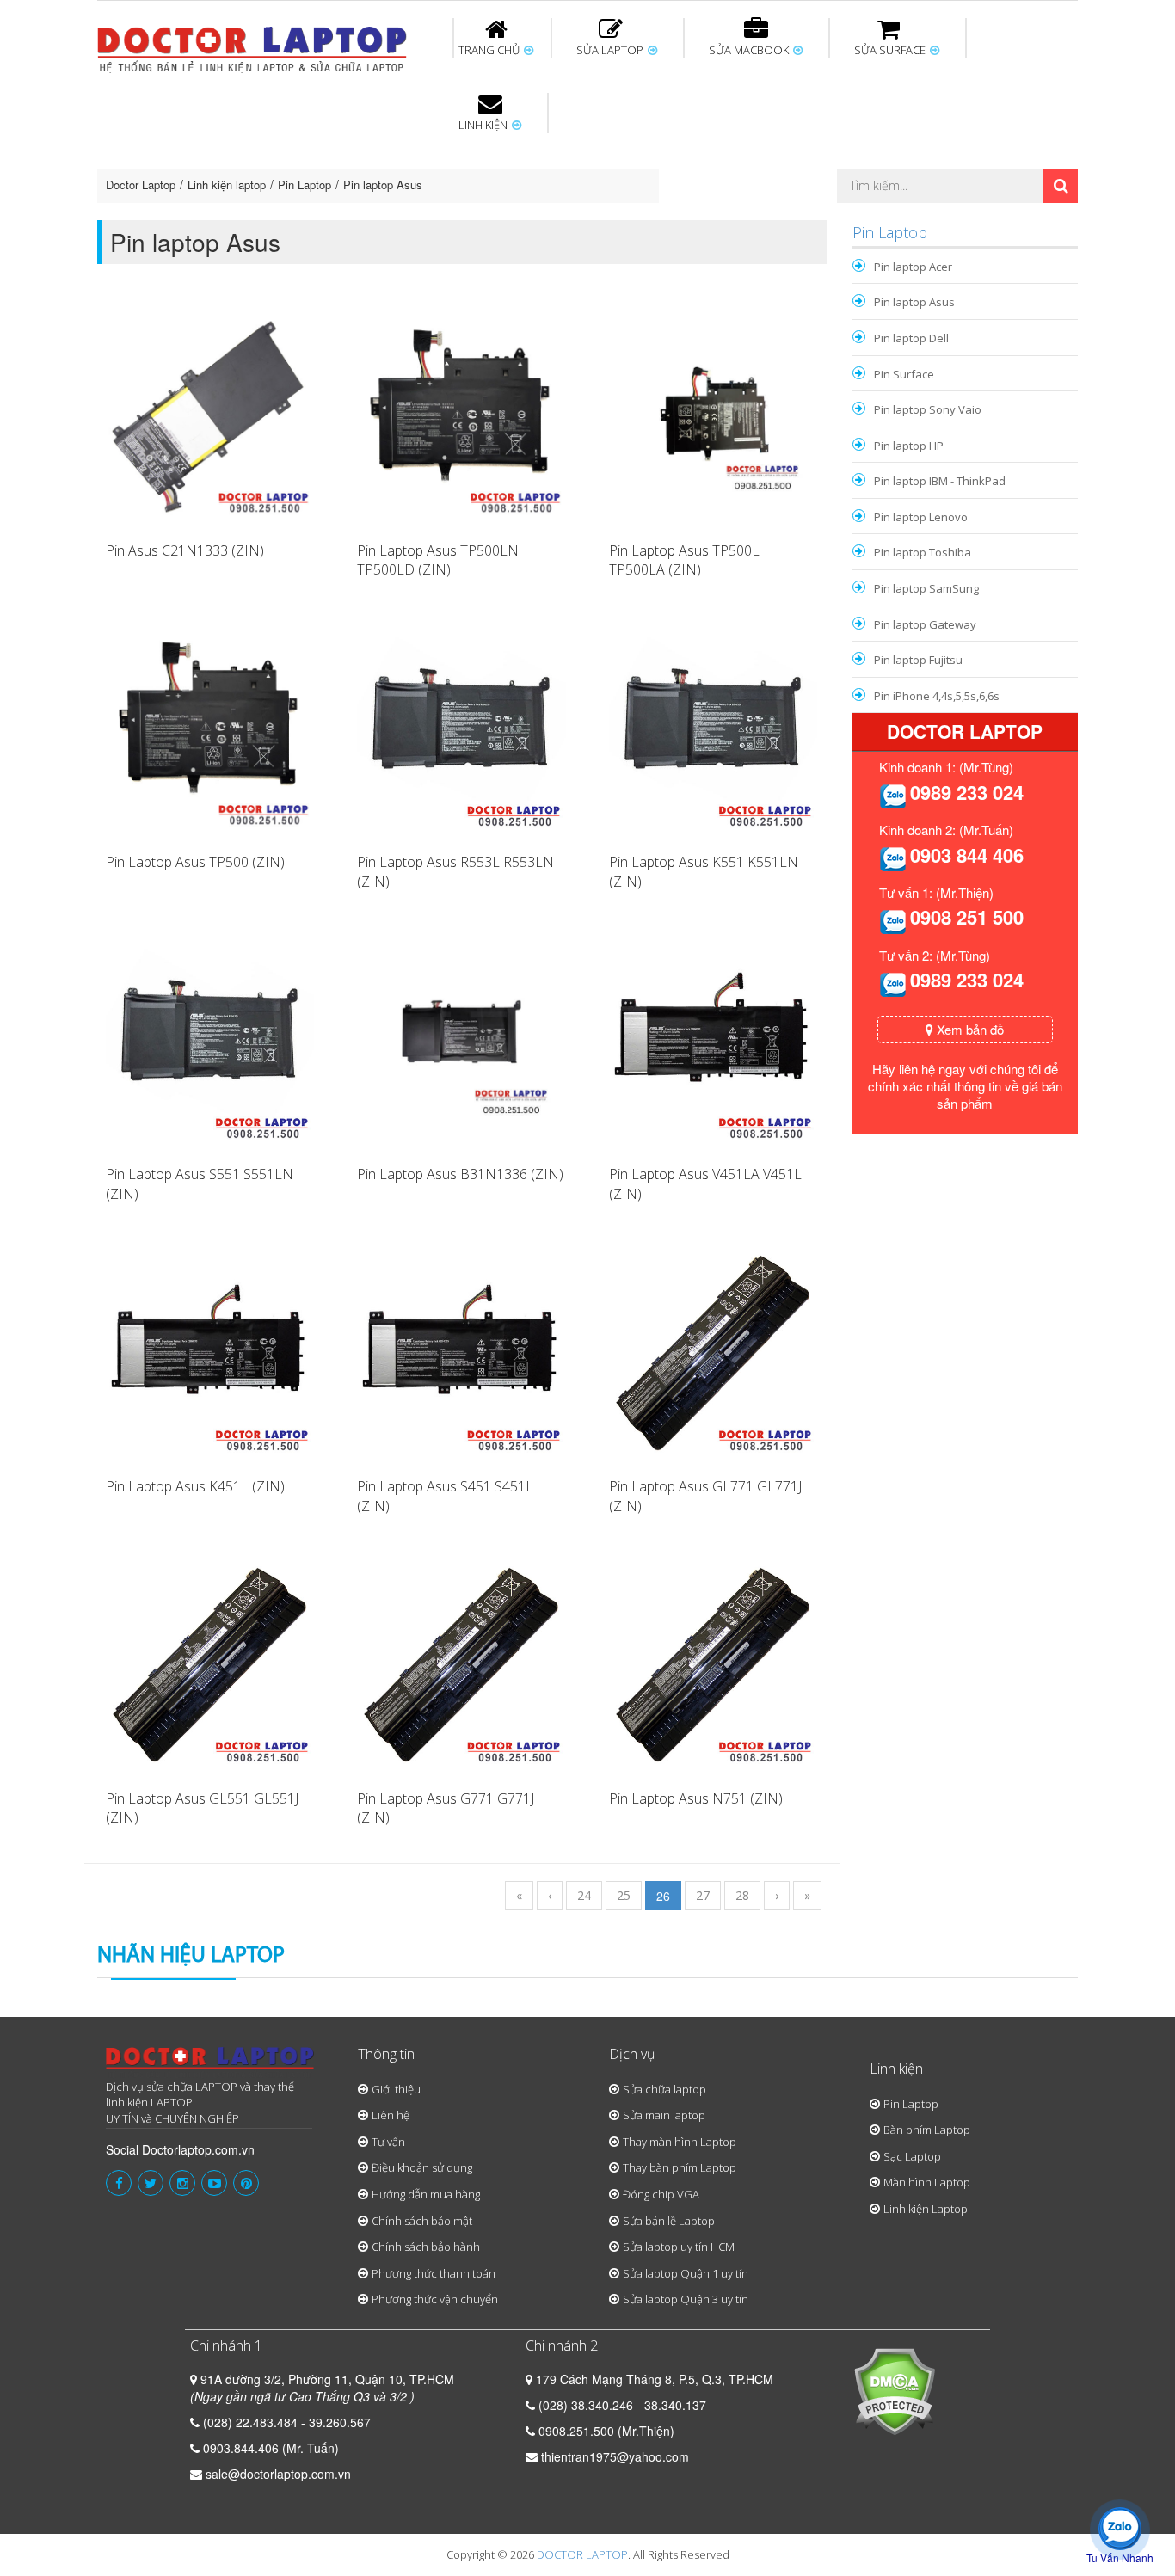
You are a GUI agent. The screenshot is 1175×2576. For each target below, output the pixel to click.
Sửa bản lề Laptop (669, 2221)
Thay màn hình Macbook (720, 162)
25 (624, 1895)
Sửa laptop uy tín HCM (679, 2247)
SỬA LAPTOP (611, 50)
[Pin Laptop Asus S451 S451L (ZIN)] (461, 1349)
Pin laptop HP (909, 446)
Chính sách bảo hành (426, 2247)
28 (742, 1895)
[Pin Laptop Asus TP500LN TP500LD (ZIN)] (461, 414)
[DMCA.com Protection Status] (894, 2389)
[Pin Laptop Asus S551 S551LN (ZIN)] (210, 1037)
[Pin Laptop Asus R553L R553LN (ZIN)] (461, 726)
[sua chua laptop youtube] (214, 2183)
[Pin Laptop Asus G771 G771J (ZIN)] (461, 1662)
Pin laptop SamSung (926, 588)
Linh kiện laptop (227, 184)
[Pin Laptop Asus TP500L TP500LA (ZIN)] (713, 414)
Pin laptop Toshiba (923, 552)
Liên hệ (391, 2115)
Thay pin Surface (518, 154)
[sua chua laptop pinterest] (246, 2183)
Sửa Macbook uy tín (391, 154)
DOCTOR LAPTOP (582, 2554)
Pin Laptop (486, 207)
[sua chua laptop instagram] (182, 2183)
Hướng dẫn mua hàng (426, 2194)
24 (584, 1895)
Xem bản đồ (969, 1029)
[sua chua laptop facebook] (119, 2183)
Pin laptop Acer (913, 267)
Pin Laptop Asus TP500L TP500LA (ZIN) (684, 560)
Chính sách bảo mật (422, 2221)
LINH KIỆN (484, 125)
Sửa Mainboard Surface (1031, 162)
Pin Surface (904, 374)
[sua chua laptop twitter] (151, 2183)
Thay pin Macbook (559, 154)
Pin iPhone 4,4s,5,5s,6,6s (937, 696)
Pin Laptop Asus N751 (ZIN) (696, 1798)
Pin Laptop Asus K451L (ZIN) (195, 1486)
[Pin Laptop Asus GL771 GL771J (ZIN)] (713, 1349)
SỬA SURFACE (891, 50)
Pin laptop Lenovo (921, 517)
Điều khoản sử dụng (422, 2167)
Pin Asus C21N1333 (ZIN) (185, 550)
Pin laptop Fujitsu (918, 660)
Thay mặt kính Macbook (729, 218)
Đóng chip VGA (661, 2194)
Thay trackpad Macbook (903, 218)
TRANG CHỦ (490, 50)
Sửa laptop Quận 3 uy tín (686, 2299)
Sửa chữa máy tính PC (579, 218)
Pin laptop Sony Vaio (928, 409)
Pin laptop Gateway (925, 624)
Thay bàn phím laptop (402, 162)
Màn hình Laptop (927, 2182)
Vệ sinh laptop (387, 218)
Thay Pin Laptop (753, 154)
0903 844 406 (967, 855)
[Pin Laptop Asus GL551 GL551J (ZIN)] (210, 1662)
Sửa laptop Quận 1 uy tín (686, 2273)
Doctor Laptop (141, 184)
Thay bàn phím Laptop (680, 2167)
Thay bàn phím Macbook (893, 162)
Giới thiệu (396, 2089)
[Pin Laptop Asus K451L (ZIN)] (210, 1349)
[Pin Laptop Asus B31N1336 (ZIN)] (461, 1037)
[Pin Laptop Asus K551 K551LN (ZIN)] (713, 726)
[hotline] (893, 795)
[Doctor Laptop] (210, 2063)
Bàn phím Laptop (927, 2130)
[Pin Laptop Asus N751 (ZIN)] (713, 1662)
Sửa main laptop (664, 2115)
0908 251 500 (967, 917)
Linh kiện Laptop (926, 2209)
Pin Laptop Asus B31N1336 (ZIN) (460, 1174)
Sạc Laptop (912, 2156)
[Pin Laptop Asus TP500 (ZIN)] (210, 726)
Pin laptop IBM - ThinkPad (940, 481)
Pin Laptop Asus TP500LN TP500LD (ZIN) (438, 560)
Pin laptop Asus (383, 184)
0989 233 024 (967, 792)
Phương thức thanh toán (434, 2273)
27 (703, 1895)
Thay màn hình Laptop (575, 162)
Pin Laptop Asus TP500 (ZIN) (195, 862)
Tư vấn (388, 2142)
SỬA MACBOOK (750, 50)
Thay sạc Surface (864, 154)
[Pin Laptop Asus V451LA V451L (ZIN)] (713, 1037)
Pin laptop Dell (911, 338)
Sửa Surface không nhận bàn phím (698, 162)
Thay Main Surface (1026, 218)
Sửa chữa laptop (664, 2089)
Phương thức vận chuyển (435, 2299)
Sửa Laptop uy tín (239, 154)
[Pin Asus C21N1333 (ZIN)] (210, 414)
